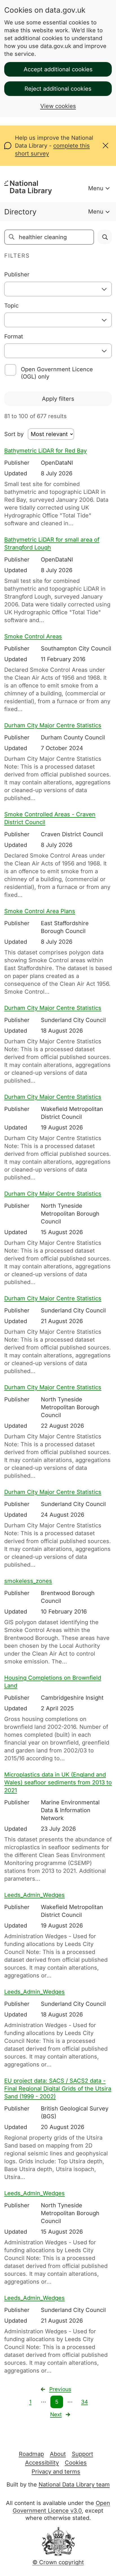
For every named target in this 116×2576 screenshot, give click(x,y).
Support (82, 2454)
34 (84, 2402)
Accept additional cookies (58, 69)
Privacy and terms (56, 2472)
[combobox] (58, 289)
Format (14, 336)
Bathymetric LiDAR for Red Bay (45, 451)
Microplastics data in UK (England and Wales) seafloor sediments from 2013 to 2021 (58, 1782)
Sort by (14, 434)
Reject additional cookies (58, 89)
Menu (96, 188)
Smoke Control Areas (33, 636)
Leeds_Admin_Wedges (34, 1895)
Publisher (17, 274)
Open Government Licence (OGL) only (57, 373)
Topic (11, 306)
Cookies (76, 2463)
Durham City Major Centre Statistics (53, 725)
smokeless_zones (28, 1581)
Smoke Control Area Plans (40, 911)
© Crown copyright (58, 2562)
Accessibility (42, 2463)
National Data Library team (74, 2485)
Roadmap (31, 2454)
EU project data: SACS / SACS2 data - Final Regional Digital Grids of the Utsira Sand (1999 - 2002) (58, 2089)
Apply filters (58, 399)
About (58, 2454)
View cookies (58, 106)
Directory (20, 212)
